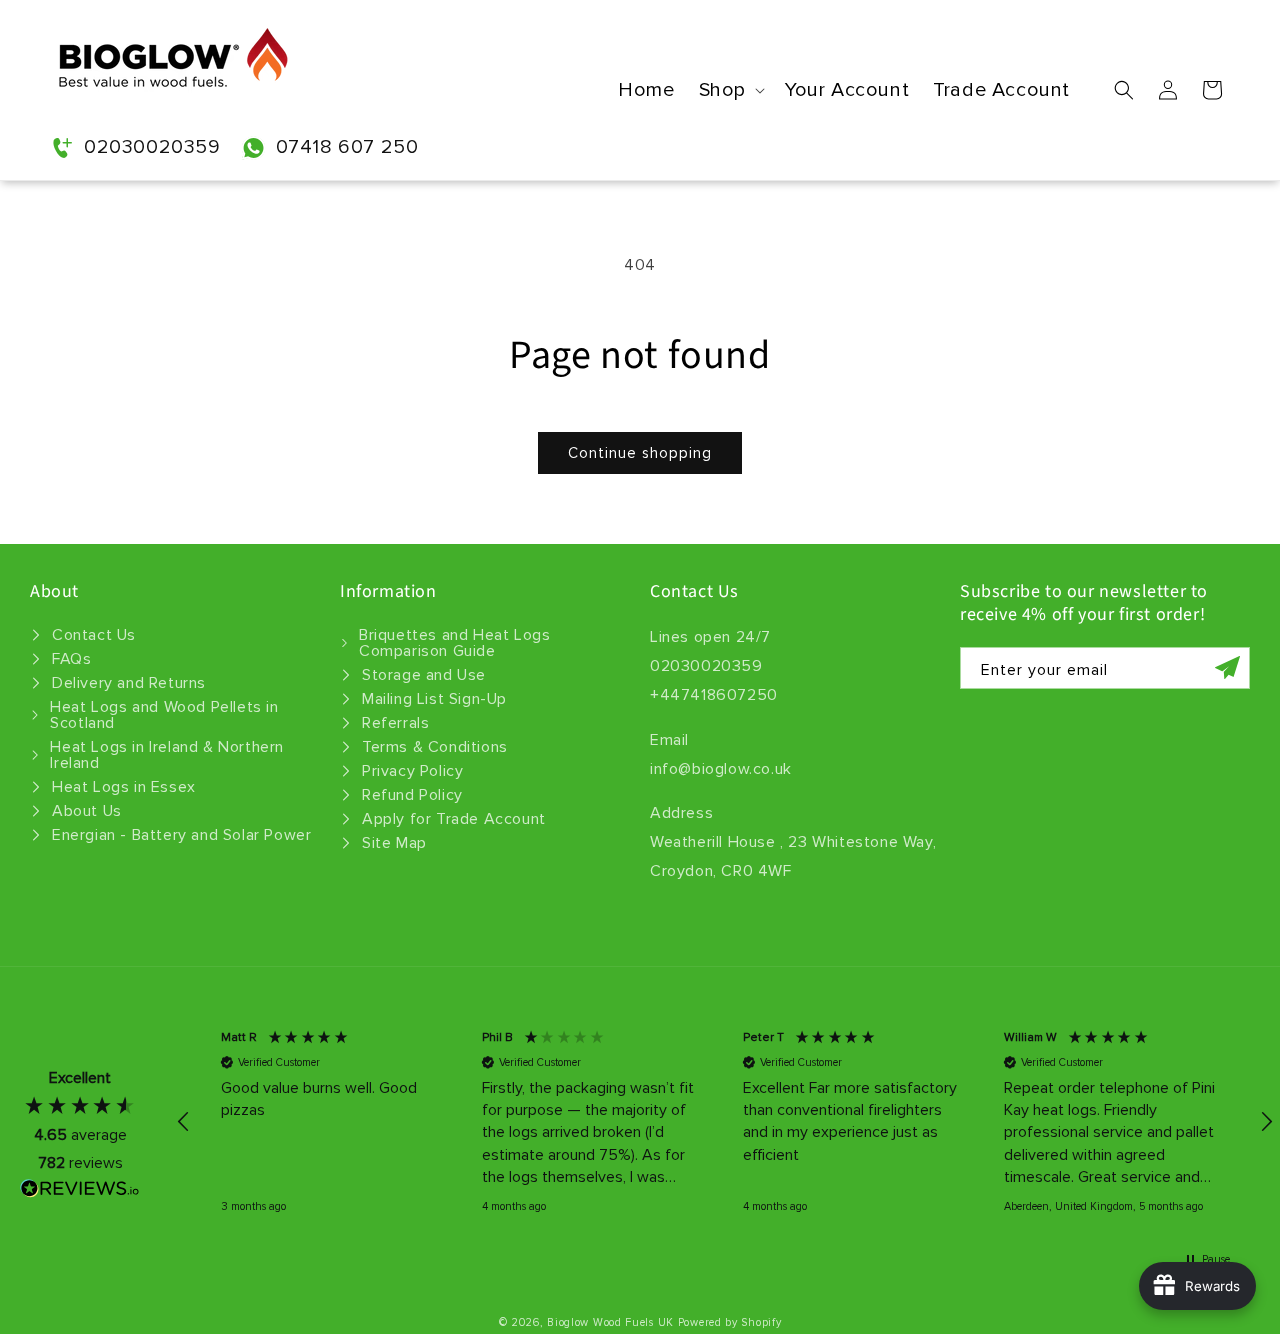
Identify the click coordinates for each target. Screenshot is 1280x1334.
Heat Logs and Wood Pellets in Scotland (164, 715)
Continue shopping (640, 453)
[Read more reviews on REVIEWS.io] (80, 1193)
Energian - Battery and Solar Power (181, 835)
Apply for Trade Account (454, 819)
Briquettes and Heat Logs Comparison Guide (454, 643)
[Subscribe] (1227, 668)
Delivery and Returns (129, 683)
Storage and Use (424, 675)
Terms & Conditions (435, 747)
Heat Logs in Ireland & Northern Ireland (167, 755)
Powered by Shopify (730, 1322)
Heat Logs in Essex (124, 787)
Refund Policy (412, 795)
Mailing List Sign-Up (434, 699)
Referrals (395, 723)
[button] (730, 90)
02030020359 (152, 147)
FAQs (71, 659)
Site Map (394, 843)
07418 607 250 (347, 147)
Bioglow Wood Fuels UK (610, 1322)
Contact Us (94, 635)
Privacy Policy (412, 771)
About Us (87, 811)
